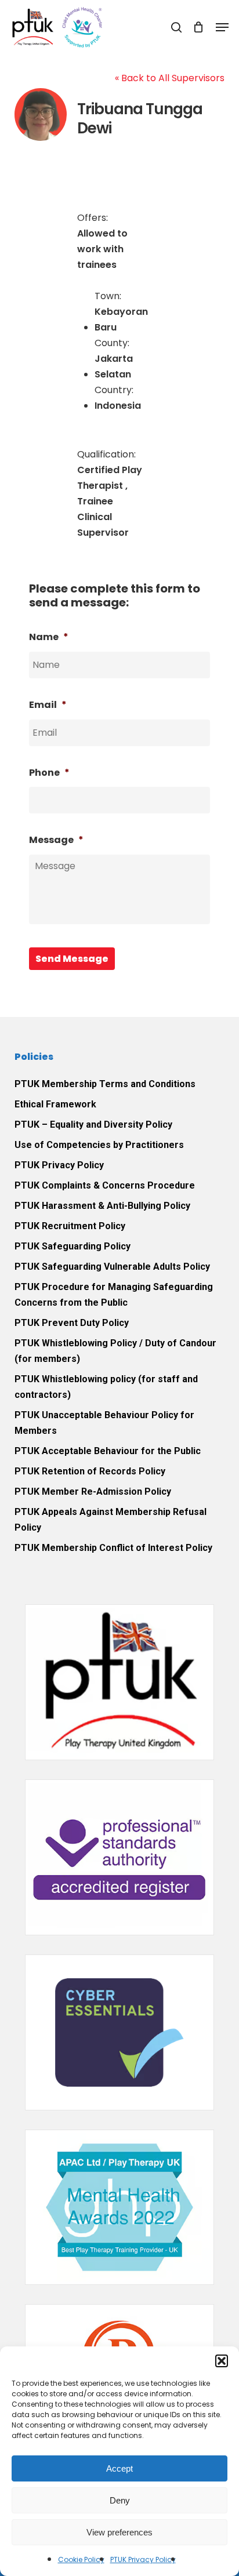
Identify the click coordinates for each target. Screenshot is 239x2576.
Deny (120, 2500)
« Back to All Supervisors (170, 78)
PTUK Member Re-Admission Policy (93, 1492)
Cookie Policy (81, 2559)
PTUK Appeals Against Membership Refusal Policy (111, 1520)
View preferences (119, 2532)
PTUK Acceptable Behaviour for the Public (108, 1451)
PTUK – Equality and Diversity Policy (93, 1124)
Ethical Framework (55, 1104)
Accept (119, 2468)
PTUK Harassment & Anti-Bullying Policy (102, 1206)
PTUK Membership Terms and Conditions (105, 1084)
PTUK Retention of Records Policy (90, 1471)
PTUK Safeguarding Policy (73, 1246)
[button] (222, 2361)
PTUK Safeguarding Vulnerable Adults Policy (112, 1267)
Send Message (72, 959)
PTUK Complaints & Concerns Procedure (105, 1185)
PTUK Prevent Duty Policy (72, 1323)
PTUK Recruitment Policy (70, 1226)
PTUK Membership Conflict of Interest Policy (113, 1548)
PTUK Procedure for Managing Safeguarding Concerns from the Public (114, 1295)
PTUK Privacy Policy (143, 2559)
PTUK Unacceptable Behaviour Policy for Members (104, 1423)
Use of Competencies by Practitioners (99, 1145)
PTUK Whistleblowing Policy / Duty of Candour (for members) (115, 1351)
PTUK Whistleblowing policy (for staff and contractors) (106, 1387)
